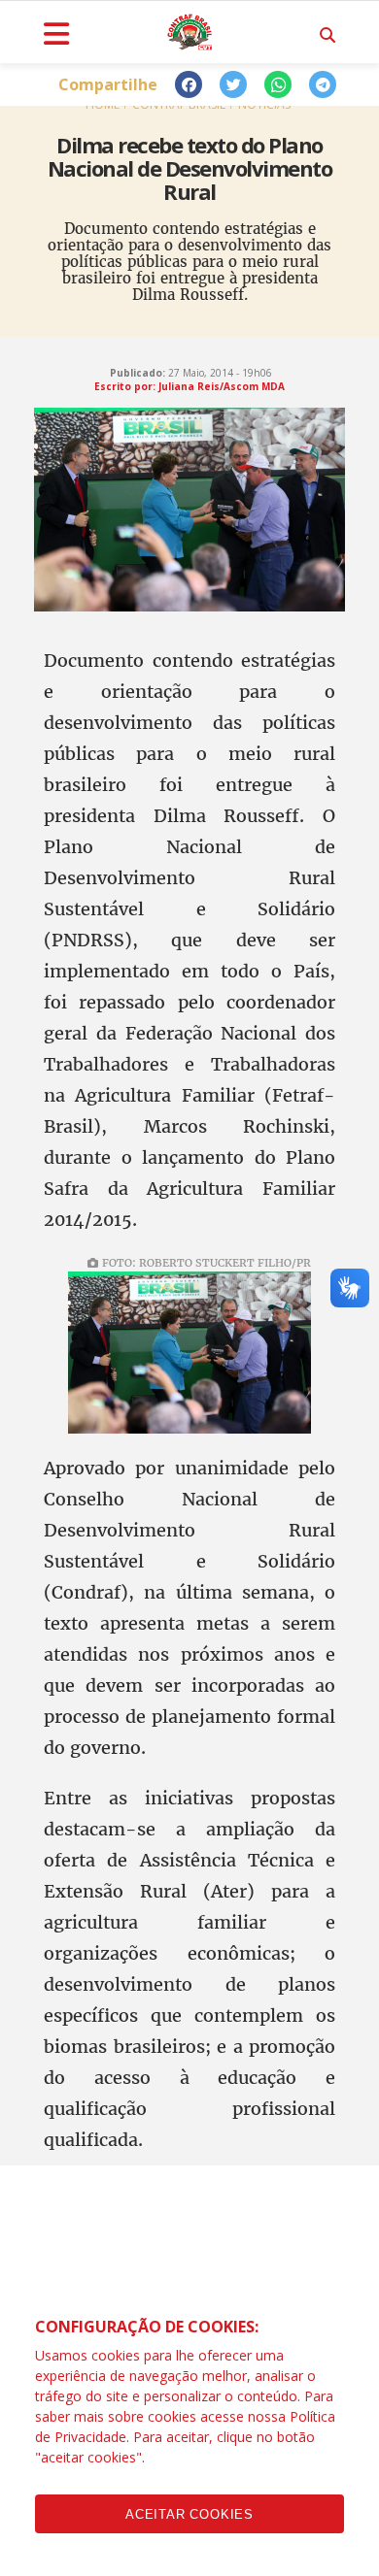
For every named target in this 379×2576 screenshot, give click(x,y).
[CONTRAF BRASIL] (189, 32)
